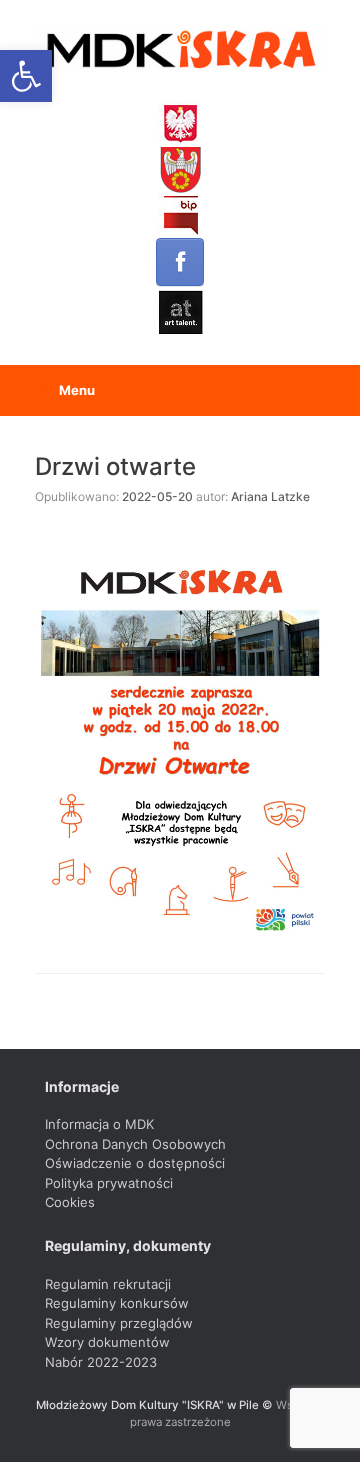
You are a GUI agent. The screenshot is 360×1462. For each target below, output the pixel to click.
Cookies (70, 1202)
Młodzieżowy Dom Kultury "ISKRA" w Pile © (156, 1405)
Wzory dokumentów (107, 1342)
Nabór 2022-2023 (101, 1362)
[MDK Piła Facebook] (180, 262)
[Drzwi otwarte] (180, 737)
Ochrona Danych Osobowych (135, 1144)
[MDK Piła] (180, 51)
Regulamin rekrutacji (108, 1284)
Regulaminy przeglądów (119, 1323)
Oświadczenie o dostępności (135, 1163)
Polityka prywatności (109, 1183)
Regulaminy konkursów (117, 1303)
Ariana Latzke (270, 496)
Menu (77, 390)
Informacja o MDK (99, 1124)
